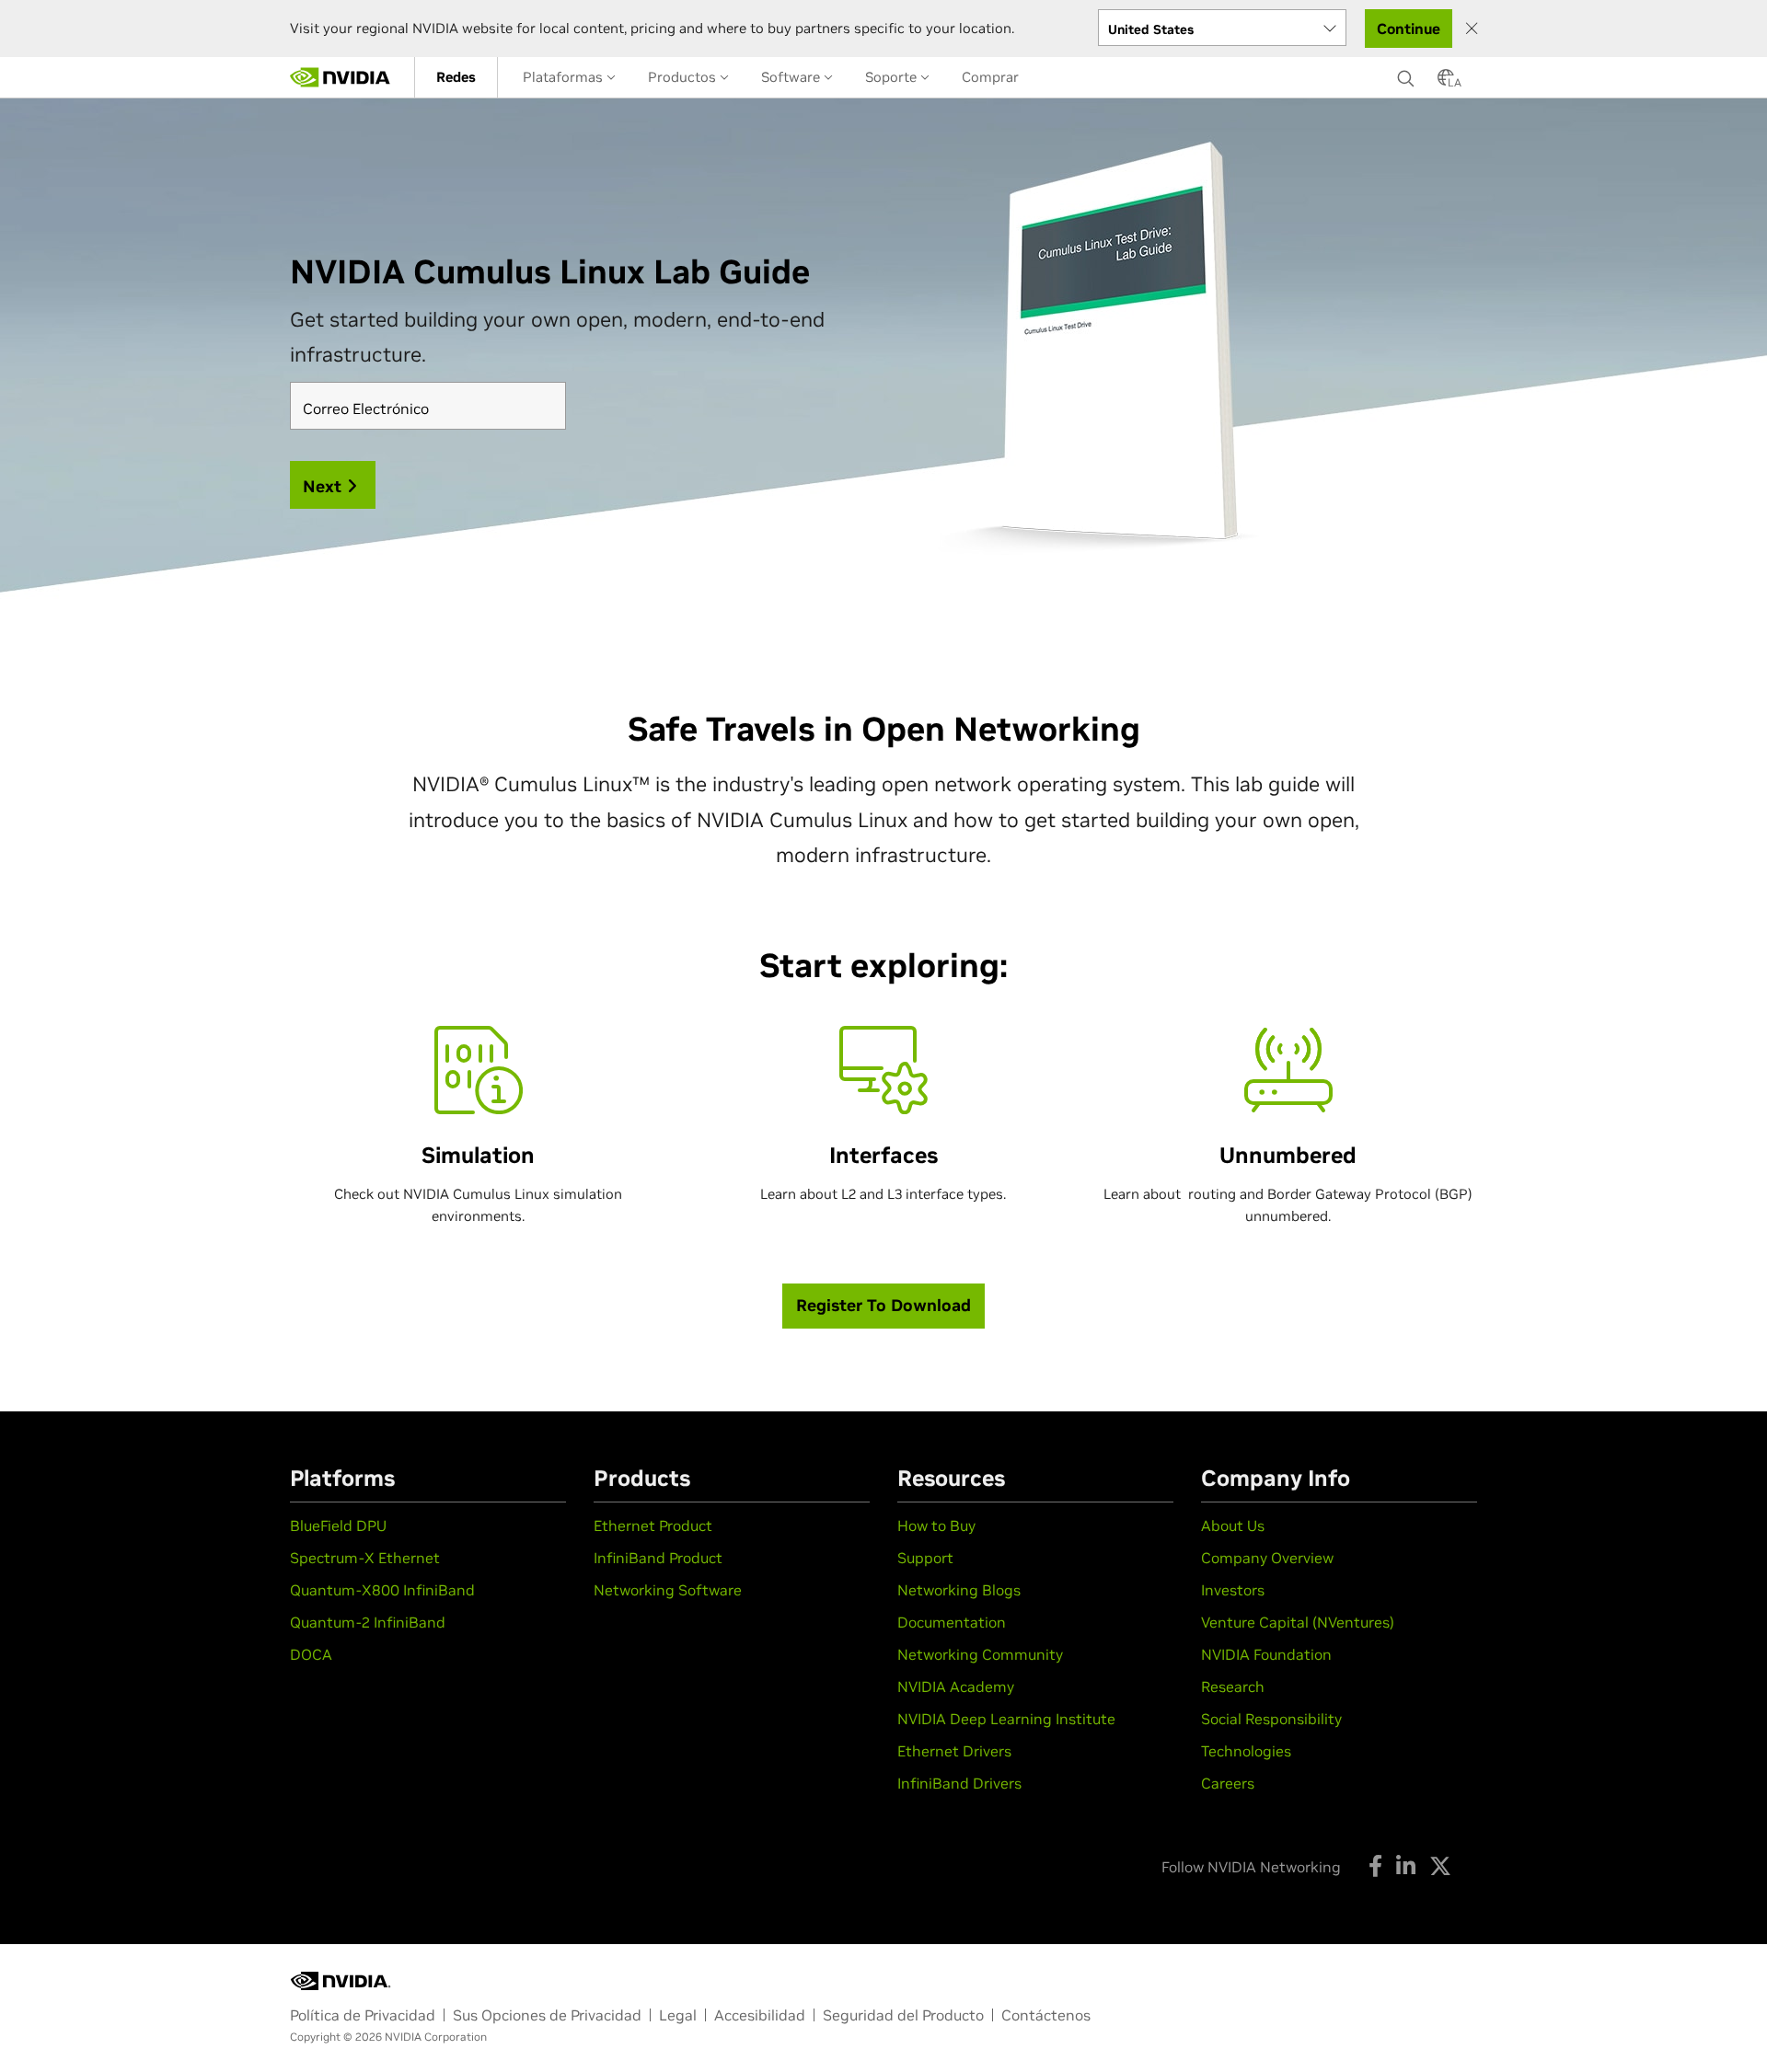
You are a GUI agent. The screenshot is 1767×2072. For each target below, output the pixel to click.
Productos (684, 77)
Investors (1233, 1590)
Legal (678, 2015)
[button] (1446, 83)
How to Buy (936, 1525)
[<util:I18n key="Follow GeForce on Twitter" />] (1440, 1866)
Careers (1228, 1783)
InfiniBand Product (658, 1558)
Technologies (1246, 1751)
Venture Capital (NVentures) (1298, 1622)
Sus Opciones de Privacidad (547, 2015)
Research (1233, 1686)
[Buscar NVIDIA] (1408, 74)
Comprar (990, 77)
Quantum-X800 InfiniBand (382, 1590)
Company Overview (1267, 1558)
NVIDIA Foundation (1266, 1654)
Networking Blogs (959, 1590)
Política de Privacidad (363, 2015)
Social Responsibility (1271, 1719)
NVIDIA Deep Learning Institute (1006, 1719)
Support (925, 1558)
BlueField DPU (338, 1525)
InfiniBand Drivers (959, 1783)
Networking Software (668, 1590)
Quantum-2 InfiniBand (368, 1622)
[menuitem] (456, 77)
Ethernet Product (653, 1525)
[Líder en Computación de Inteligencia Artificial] (341, 77)
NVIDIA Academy (956, 1686)
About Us (1233, 1525)
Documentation (952, 1622)
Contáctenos (1046, 2015)
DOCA (311, 1654)
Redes (456, 77)
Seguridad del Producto (903, 2015)
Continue (1409, 29)
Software (792, 77)
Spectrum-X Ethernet (365, 1558)
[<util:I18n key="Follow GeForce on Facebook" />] (1375, 1866)
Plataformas (565, 77)
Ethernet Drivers (954, 1751)
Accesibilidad (760, 2015)
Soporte (893, 77)
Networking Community (980, 1654)
